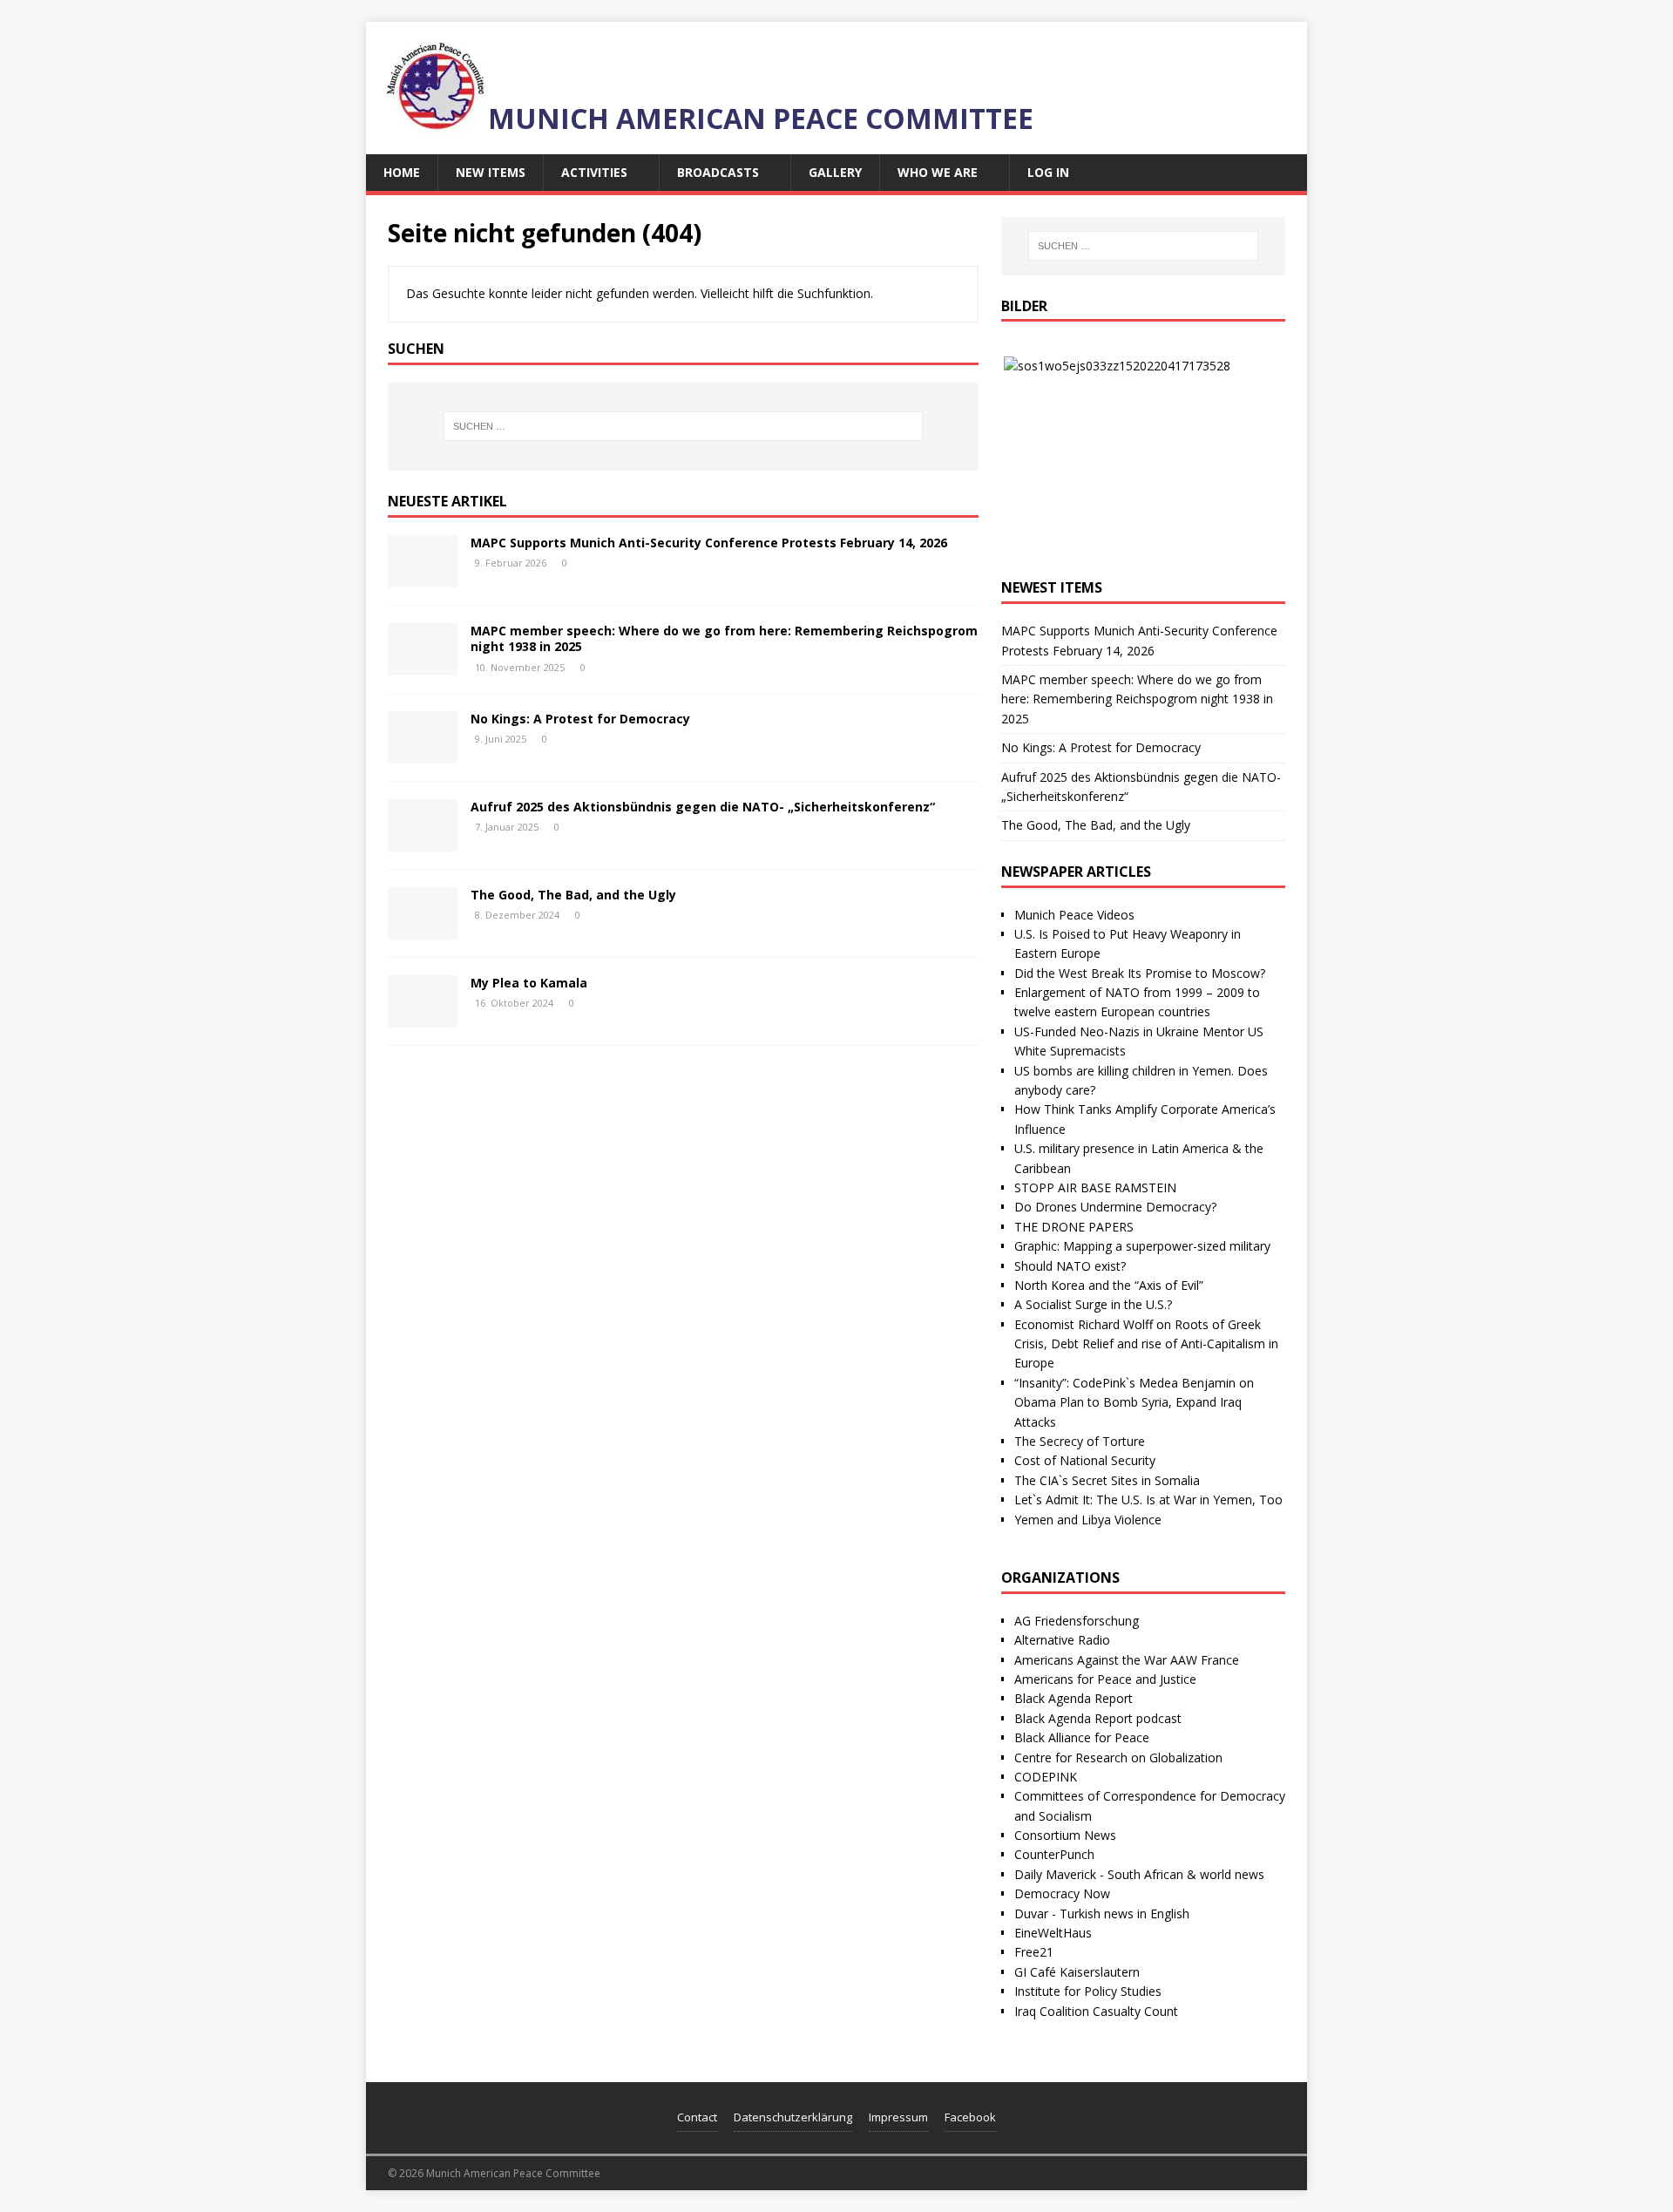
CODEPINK (1046, 1777)
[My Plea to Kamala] (423, 1018)
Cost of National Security (1085, 1460)
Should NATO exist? (1070, 1266)
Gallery (835, 172)
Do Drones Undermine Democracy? (1115, 1207)
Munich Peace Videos (1074, 915)
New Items (491, 172)
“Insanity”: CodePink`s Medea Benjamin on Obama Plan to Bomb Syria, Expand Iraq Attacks (1134, 1402)
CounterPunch (1054, 1854)
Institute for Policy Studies (1088, 1991)
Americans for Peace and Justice (1105, 1679)
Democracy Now (1062, 1893)
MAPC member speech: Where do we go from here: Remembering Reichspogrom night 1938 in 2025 (724, 638)
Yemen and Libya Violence (1088, 1520)
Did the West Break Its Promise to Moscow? (1140, 973)
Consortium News (1065, 1835)
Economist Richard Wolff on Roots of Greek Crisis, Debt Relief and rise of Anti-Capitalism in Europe (1146, 1344)
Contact (697, 2117)
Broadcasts (718, 172)
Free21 (1034, 1952)
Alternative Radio (1062, 1640)
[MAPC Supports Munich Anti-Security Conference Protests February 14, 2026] (423, 577)
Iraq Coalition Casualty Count (1096, 2011)
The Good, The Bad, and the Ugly (573, 895)
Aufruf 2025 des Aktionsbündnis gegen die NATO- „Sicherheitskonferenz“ (703, 807)
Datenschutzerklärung (793, 2117)
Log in (1048, 172)
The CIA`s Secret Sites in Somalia (1107, 1480)
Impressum (898, 2117)
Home (402, 172)
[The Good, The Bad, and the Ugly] (423, 930)
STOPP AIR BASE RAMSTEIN (1095, 1187)
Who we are (938, 172)
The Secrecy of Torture (1080, 1441)
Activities (594, 172)
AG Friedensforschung (1077, 1621)
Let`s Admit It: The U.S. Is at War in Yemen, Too (1148, 1500)
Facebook (970, 2117)
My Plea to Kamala (529, 983)
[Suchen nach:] (683, 426)
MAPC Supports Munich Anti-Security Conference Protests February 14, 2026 (709, 543)
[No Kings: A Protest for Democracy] (423, 753)
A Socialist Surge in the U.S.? (1093, 1304)
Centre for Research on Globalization (1118, 1757)
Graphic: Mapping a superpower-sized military (1142, 1246)
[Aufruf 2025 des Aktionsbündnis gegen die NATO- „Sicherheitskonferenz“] (423, 841)
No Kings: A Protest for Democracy (580, 719)
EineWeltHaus (1053, 1933)
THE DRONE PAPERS (1074, 1227)
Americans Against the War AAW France (1127, 1660)
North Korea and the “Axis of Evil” (1109, 1285)
